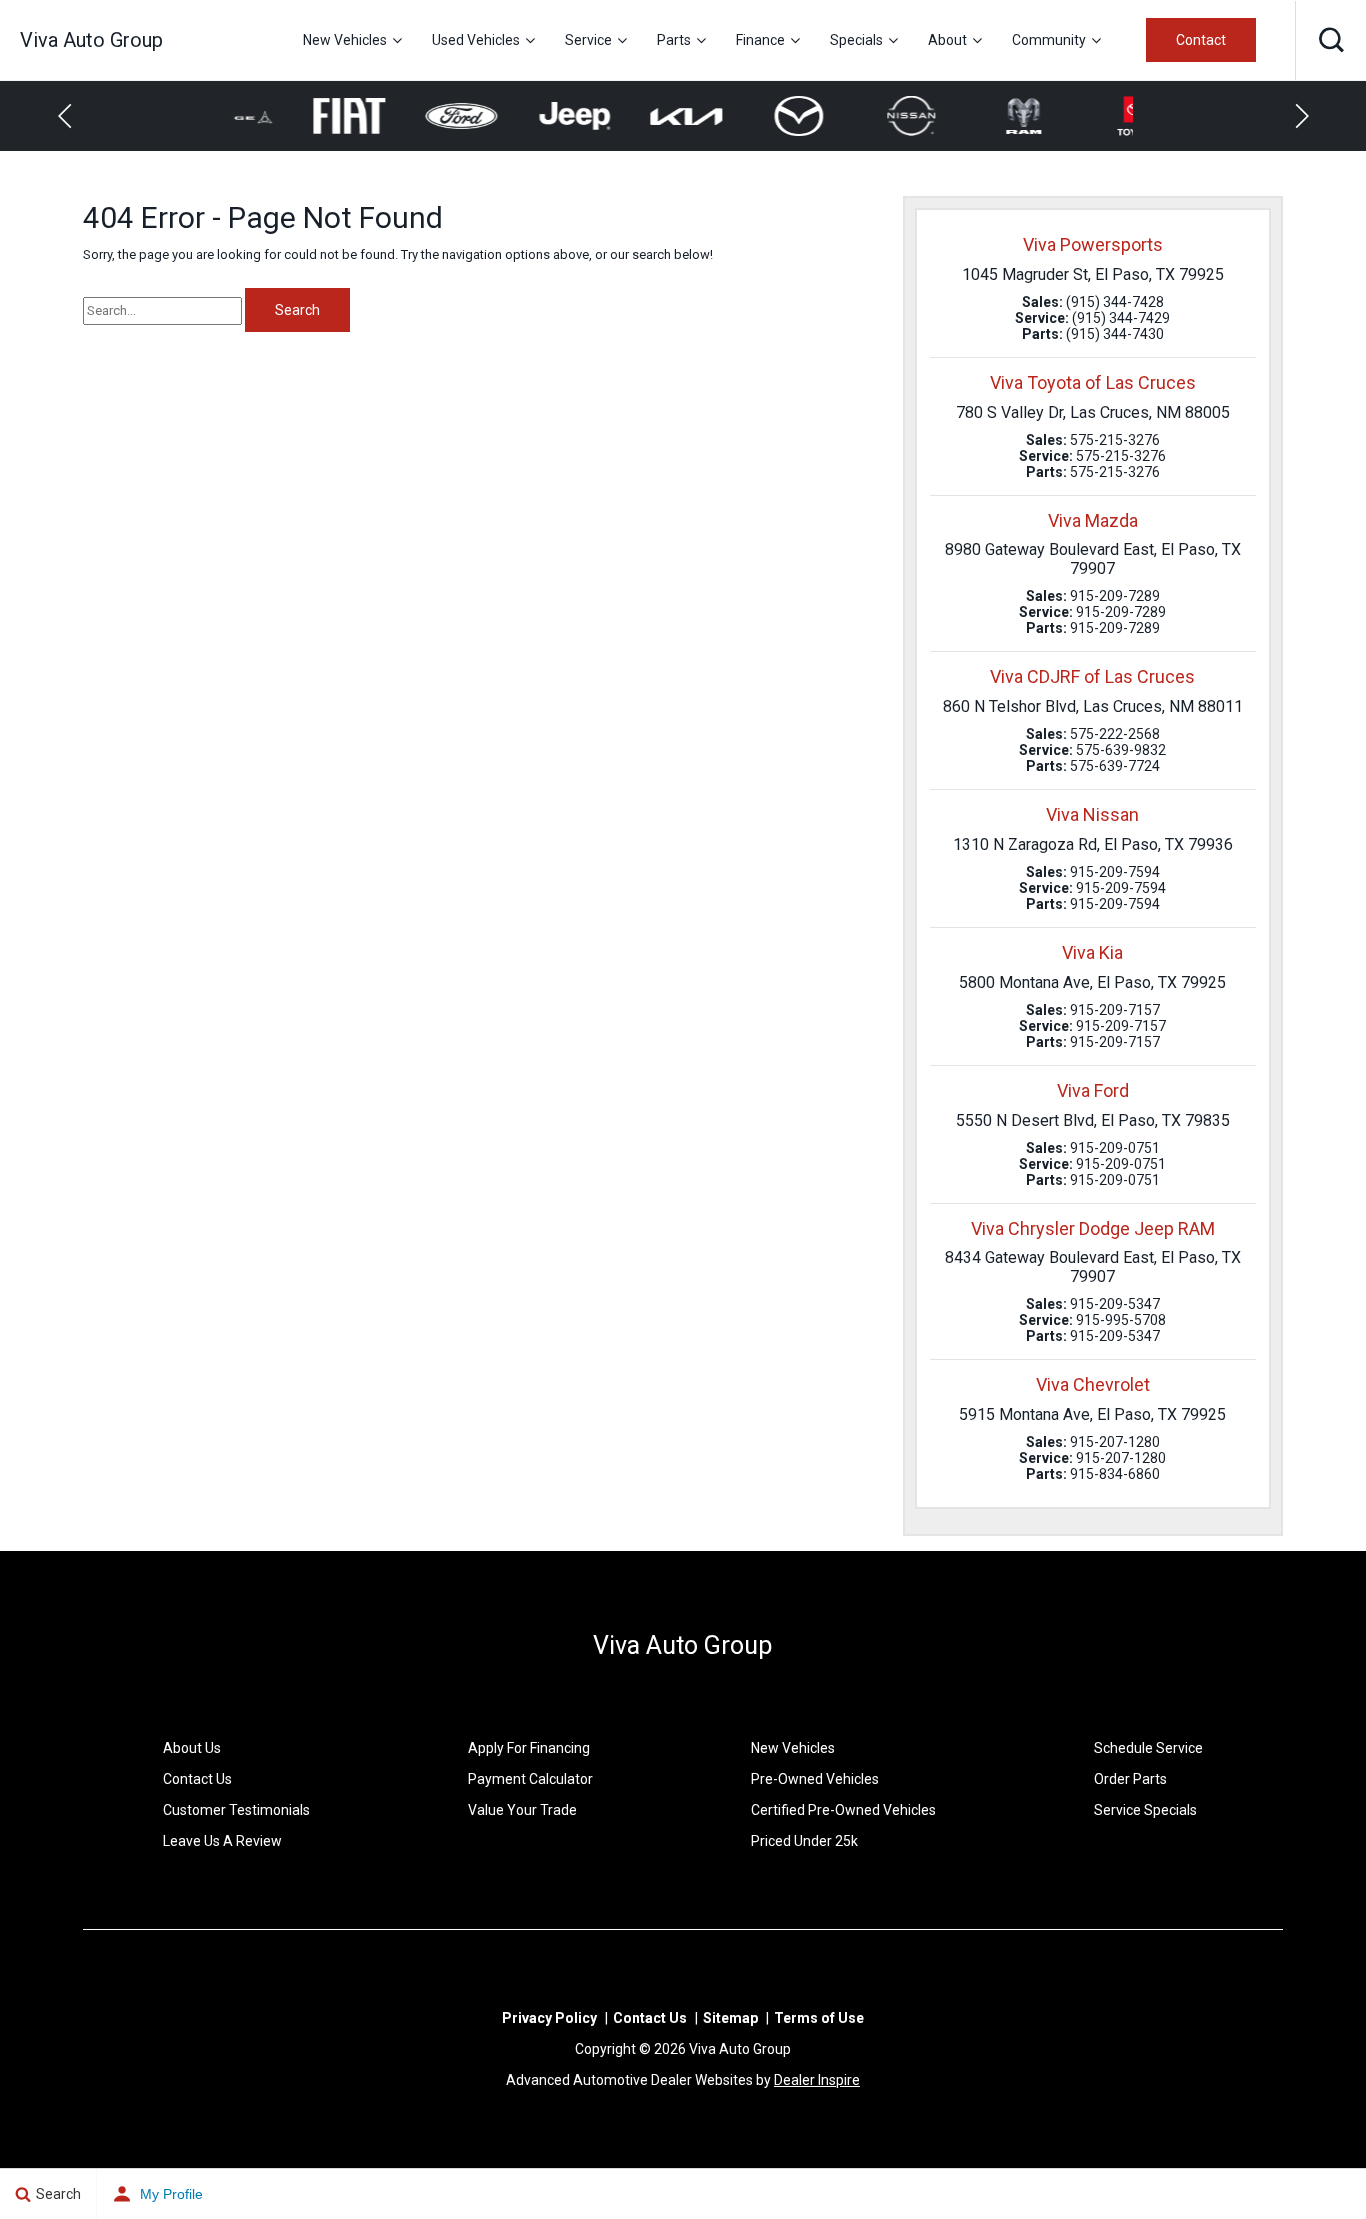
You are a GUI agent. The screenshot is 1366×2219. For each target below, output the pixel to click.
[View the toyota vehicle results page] (1076, 116)
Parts (674, 40)
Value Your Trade (522, 1810)
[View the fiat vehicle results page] (289, 116)
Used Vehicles (476, 40)
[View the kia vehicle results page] (627, 116)
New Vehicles (345, 40)
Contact (1201, 40)
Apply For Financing (529, 1748)
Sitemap (730, 2018)
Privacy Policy (549, 2018)
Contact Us (197, 1779)
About (947, 40)
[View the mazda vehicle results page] (739, 116)
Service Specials (1145, 1810)
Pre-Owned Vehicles (815, 1779)
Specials (856, 40)
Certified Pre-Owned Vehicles (843, 1810)
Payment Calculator (530, 1779)
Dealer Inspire (817, 2080)
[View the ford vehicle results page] (402, 116)
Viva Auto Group (682, 1645)
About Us (192, 1748)
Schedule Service (1148, 1748)
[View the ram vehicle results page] (964, 116)
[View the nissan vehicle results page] (852, 116)
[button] (1331, 40)
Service (588, 40)
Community (1049, 40)
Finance (760, 40)
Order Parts (1130, 1779)
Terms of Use (819, 2018)
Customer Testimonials (236, 1810)
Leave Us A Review (222, 1841)
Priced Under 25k (804, 1841)
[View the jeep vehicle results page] (514, 116)
